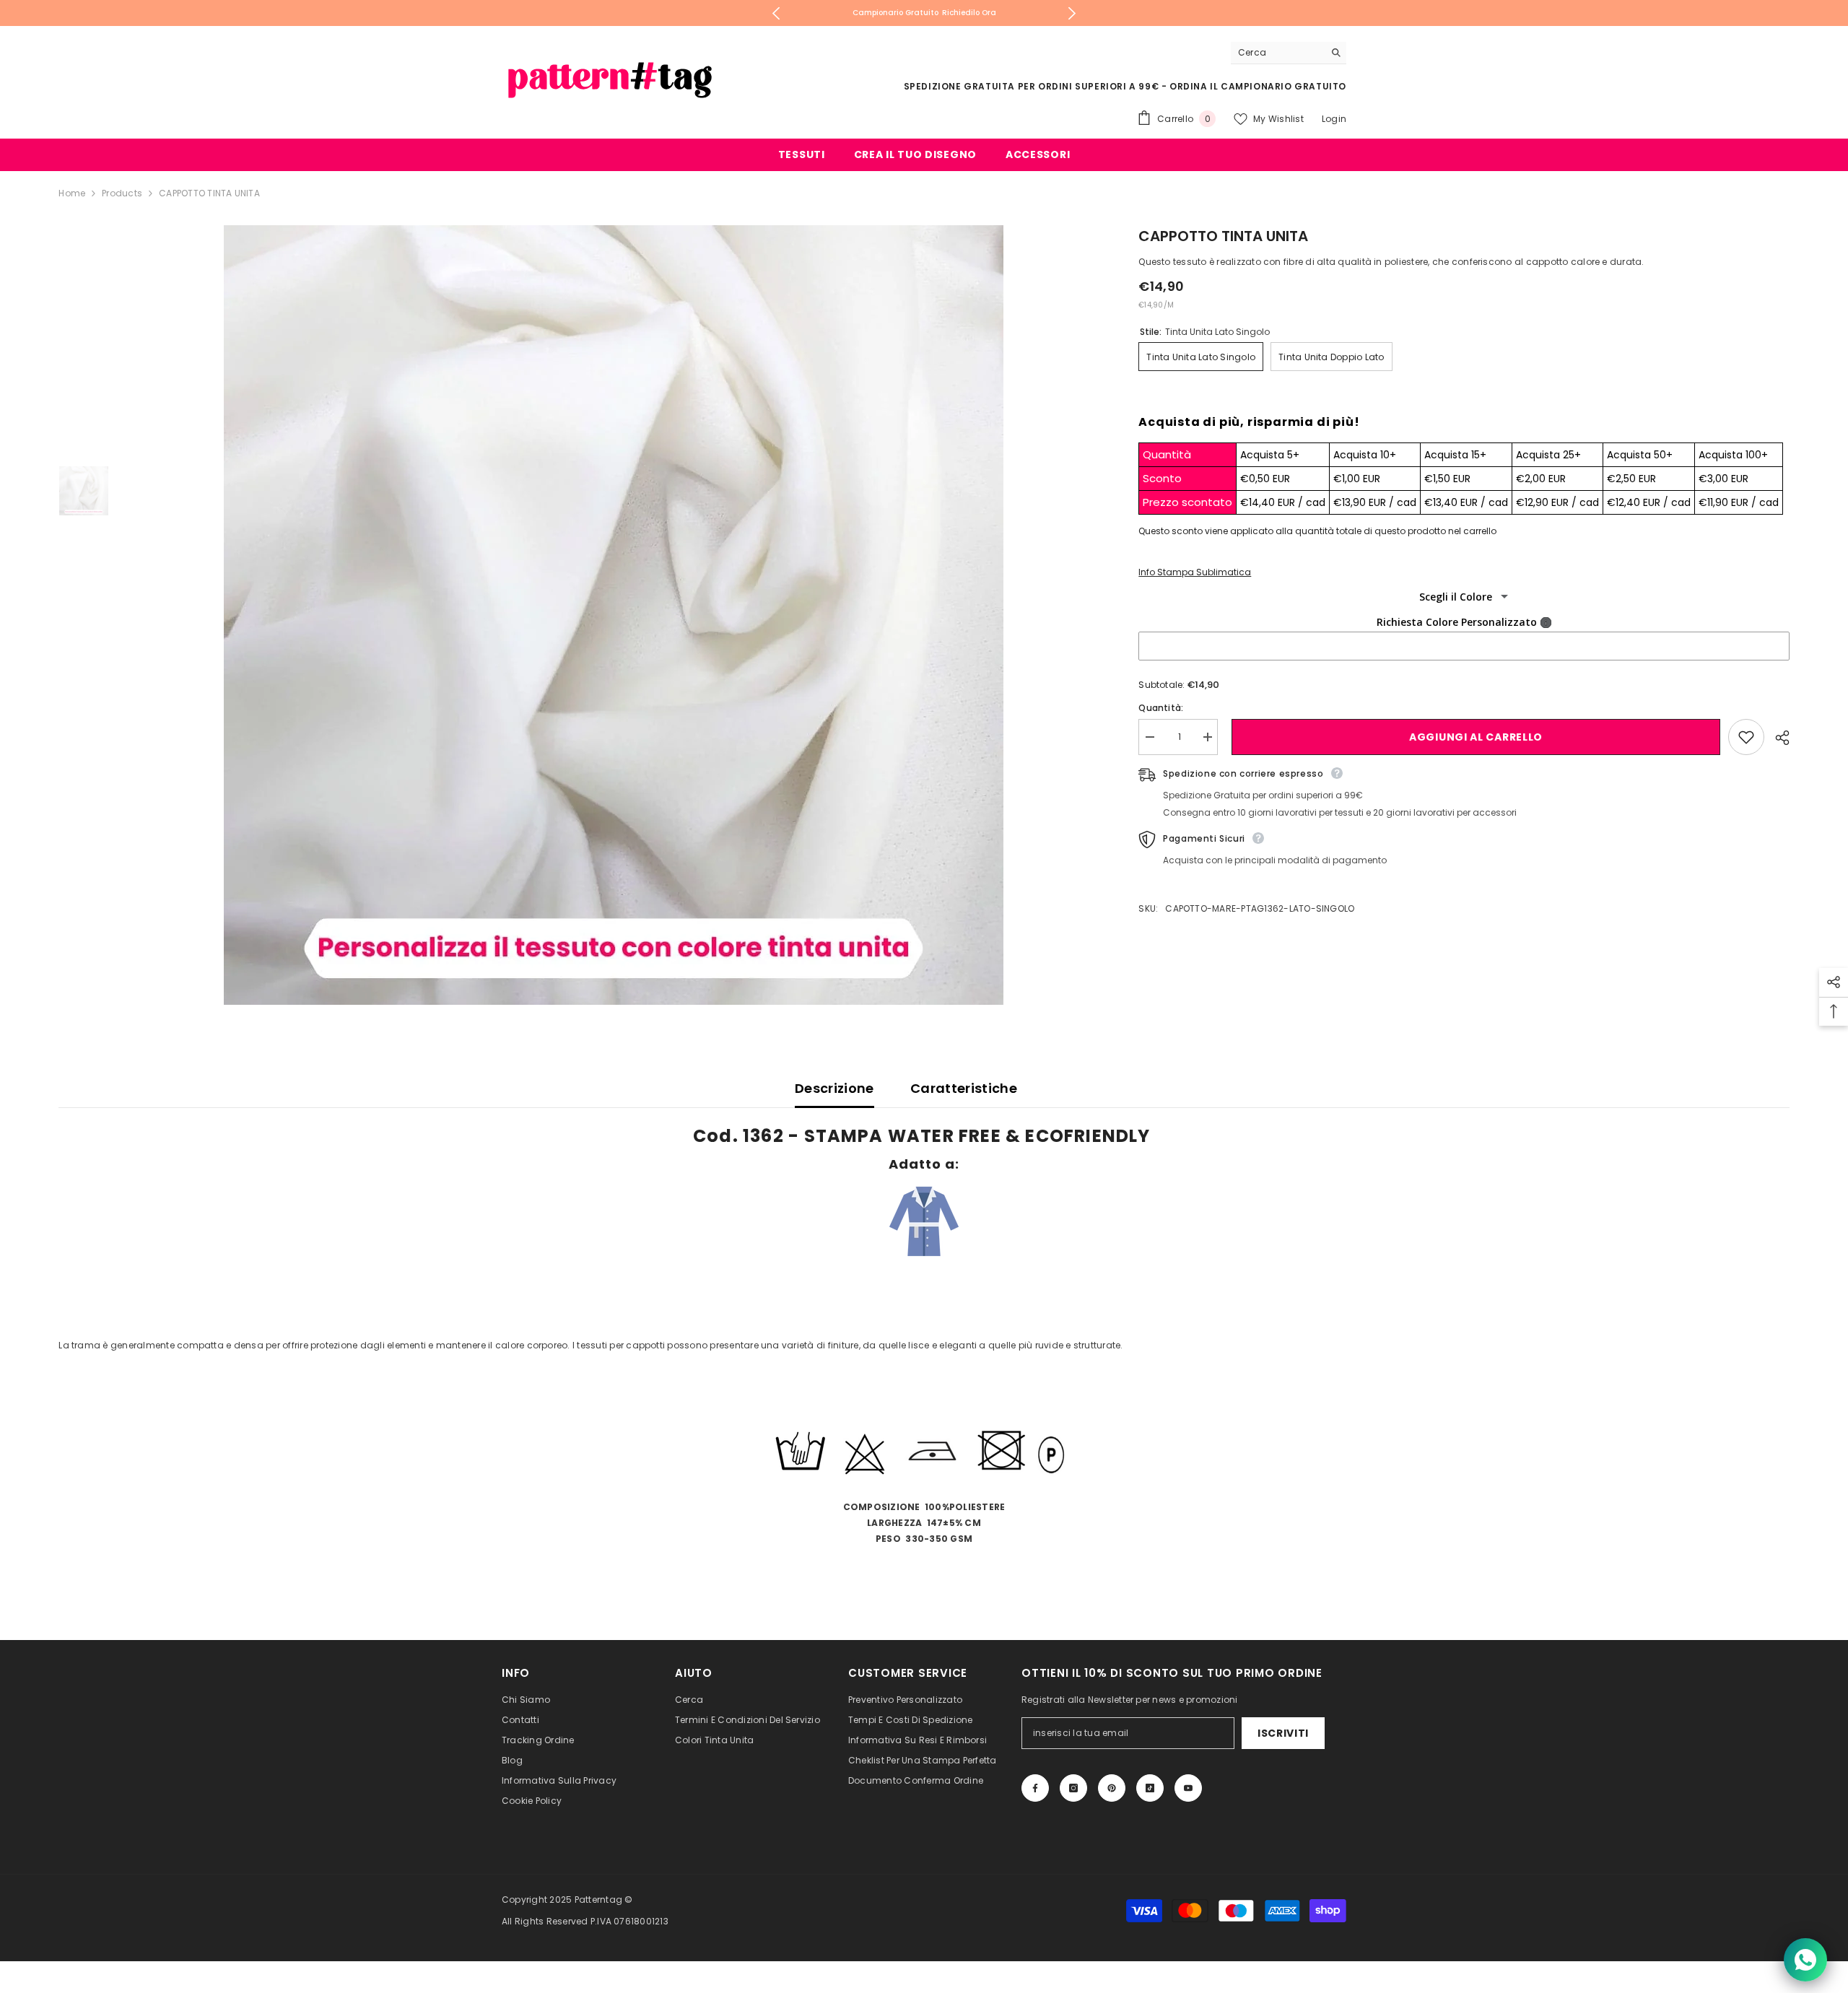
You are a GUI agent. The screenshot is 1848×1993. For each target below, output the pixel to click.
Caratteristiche (964, 1088)
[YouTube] (1188, 1788)
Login (1334, 119)
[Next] (1072, 13)
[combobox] (1277, 53)
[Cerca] (1289, 53)
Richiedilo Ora (969, 13)
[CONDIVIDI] (1777, 738)
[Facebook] (1035, 1788)
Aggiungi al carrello (1473, 737)
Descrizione (834, 1088)
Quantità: (1161, 708)
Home (72, 193)
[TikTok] (1150, 1788)
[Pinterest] (1112, 1788)
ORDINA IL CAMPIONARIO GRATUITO (1258, 86)
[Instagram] (1073, 1788)
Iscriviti (1283, 1733)
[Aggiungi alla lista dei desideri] (1746, 737)
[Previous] (776, 13)
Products (122, 193)
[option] (924, 13)
